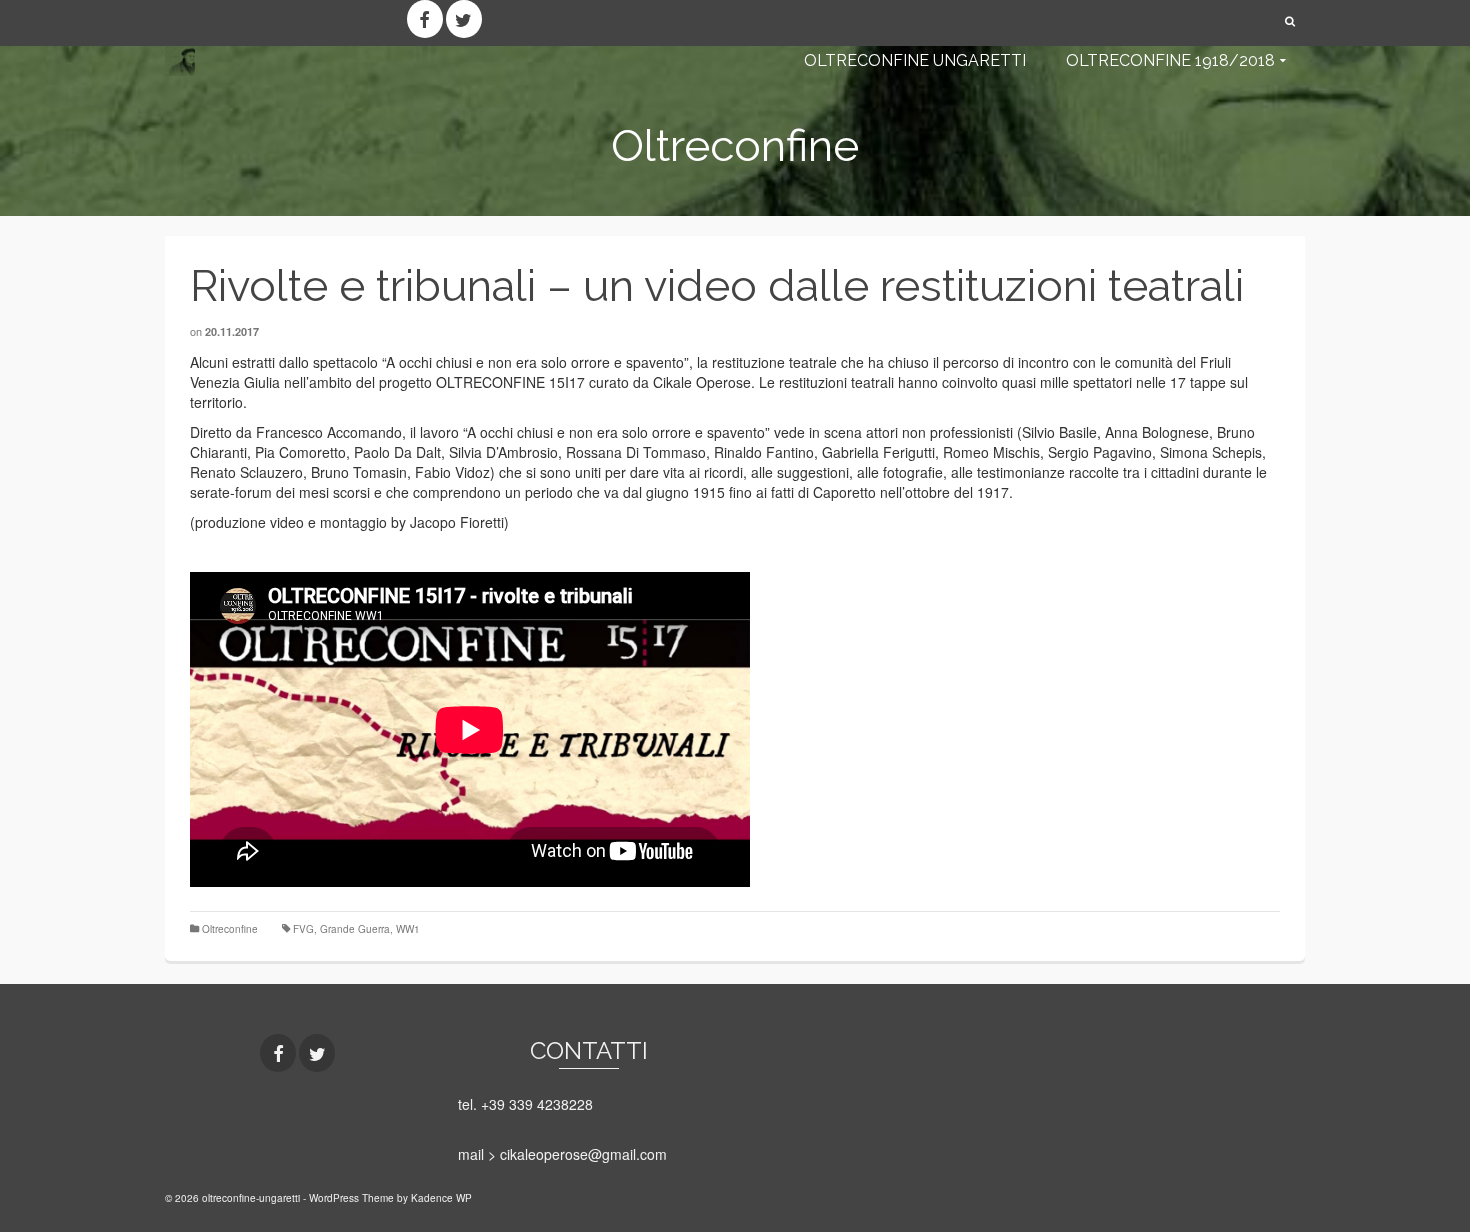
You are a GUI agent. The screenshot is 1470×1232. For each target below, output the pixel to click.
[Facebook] (425, 19)
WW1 (408, 929)
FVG (303, 929)
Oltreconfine (230, 929)
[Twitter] (464, 19)
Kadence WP (441, 1198)
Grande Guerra (355, 929)
